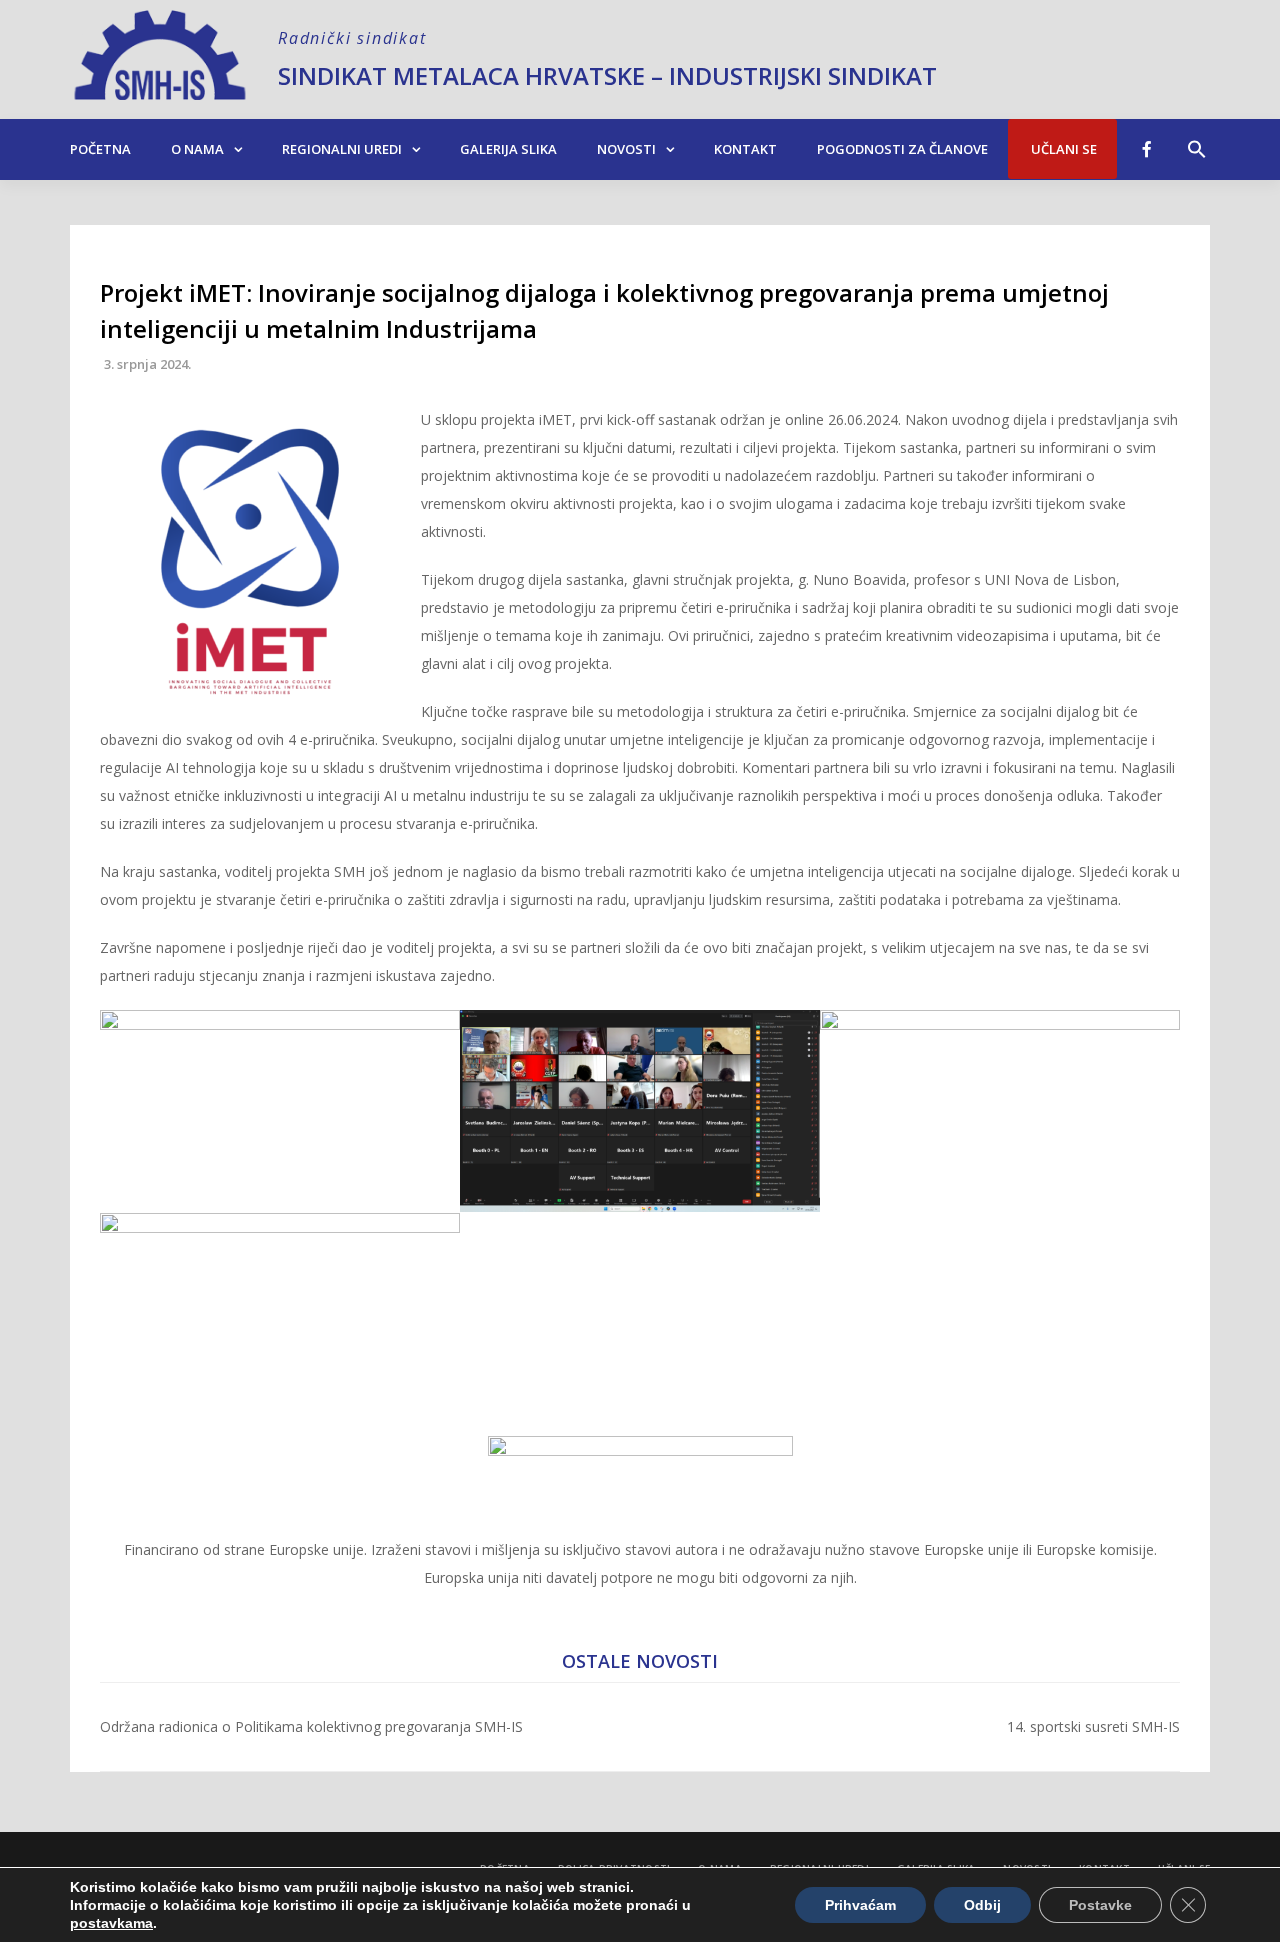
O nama (197, 149)
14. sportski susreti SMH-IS (1093, 1726)
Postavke (1100, 1905)
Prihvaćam (860, 1905)
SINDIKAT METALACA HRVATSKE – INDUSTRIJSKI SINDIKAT (607, 75)
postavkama (111, 1923)
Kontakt (745, 149)
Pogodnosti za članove (902, 149)
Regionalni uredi (342, 149)
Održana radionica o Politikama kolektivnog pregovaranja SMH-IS (311, 1726)
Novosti (626, 149)
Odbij (982, 1905)
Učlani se (1062, 149)
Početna (100, 149)
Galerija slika (508, 149)
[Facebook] (1147, 149)
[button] (1197, 139)
